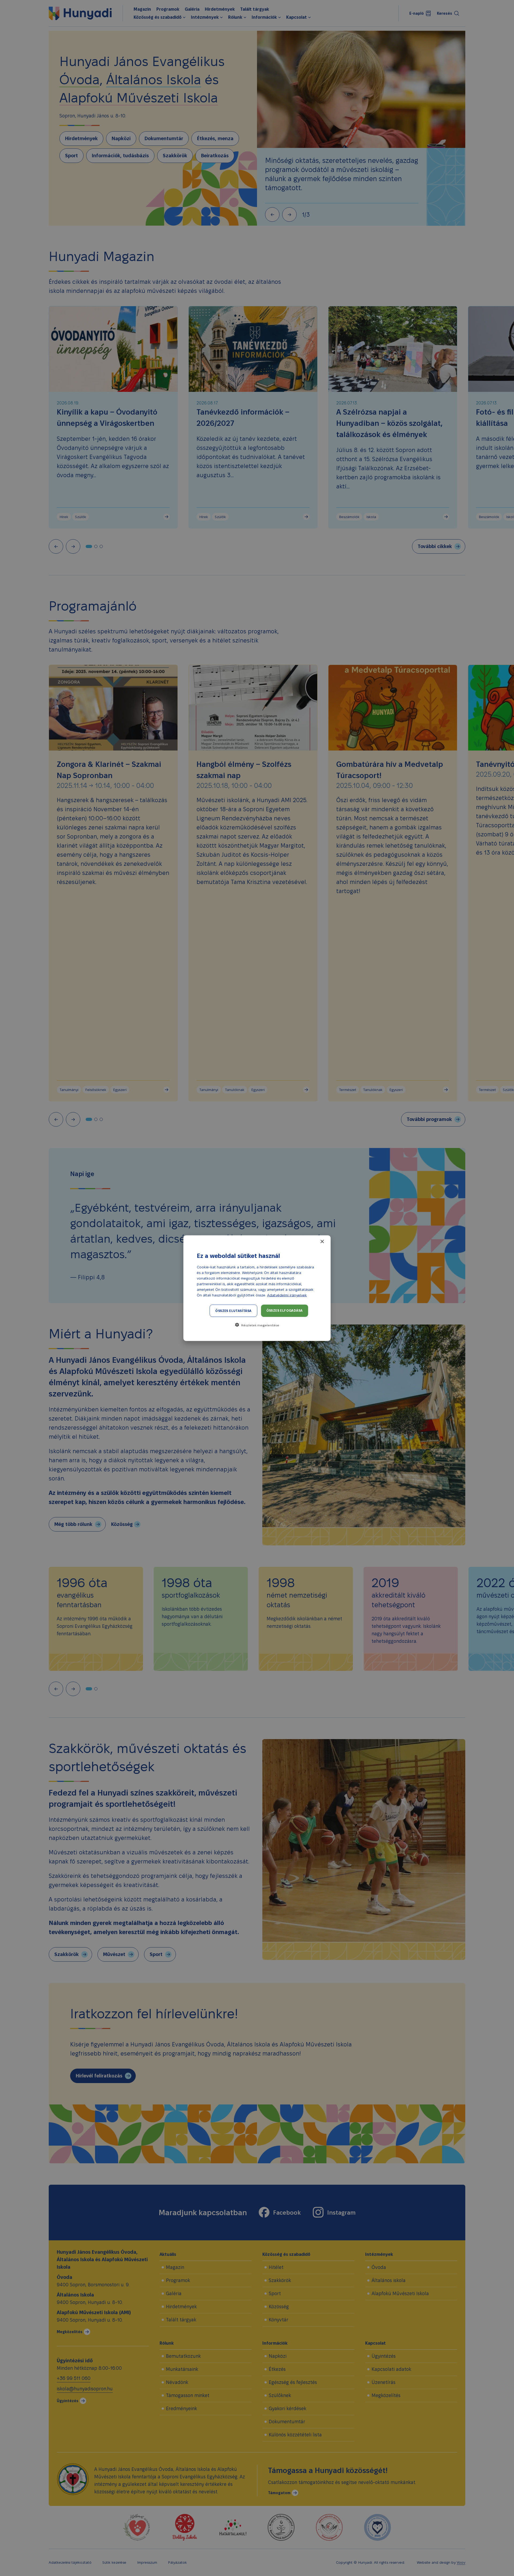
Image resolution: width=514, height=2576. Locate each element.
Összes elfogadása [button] (285, 1310)
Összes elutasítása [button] (233, 1310)
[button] (257, 1325)
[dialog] (257, 1288)
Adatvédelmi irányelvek (287, 1295)
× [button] (322, 1241)
